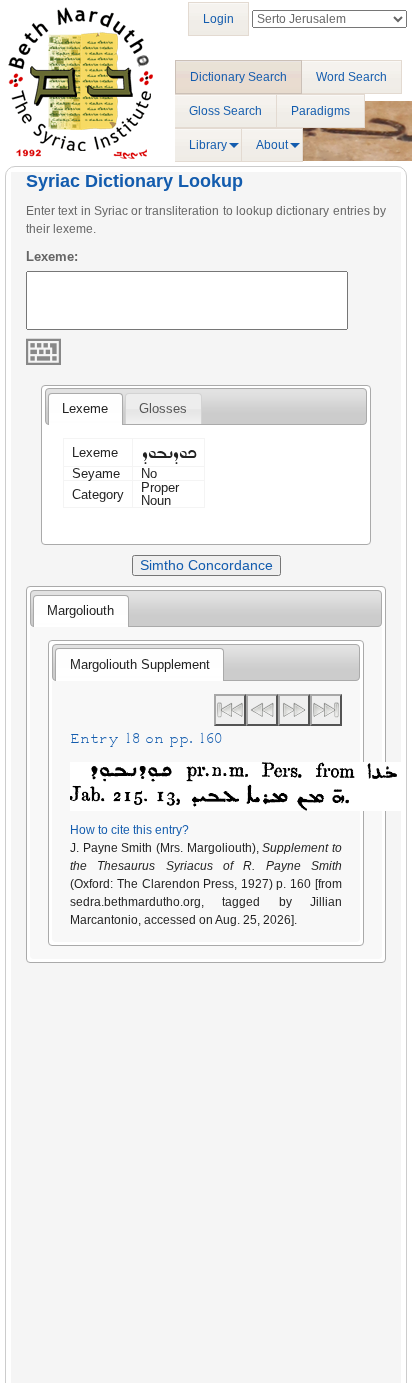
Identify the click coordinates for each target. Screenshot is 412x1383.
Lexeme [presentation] (85, 408)
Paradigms (320, 111)
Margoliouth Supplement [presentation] (140, 664)
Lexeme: (52, 256)
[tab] (85, 409)
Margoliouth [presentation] (80, 610)
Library (208, 145)
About (272, 145)
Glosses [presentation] (163, 408)
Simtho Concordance (206, 565)
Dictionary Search (238, 77)
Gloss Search (225, 111)
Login (218, 19)
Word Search (351, 77)
